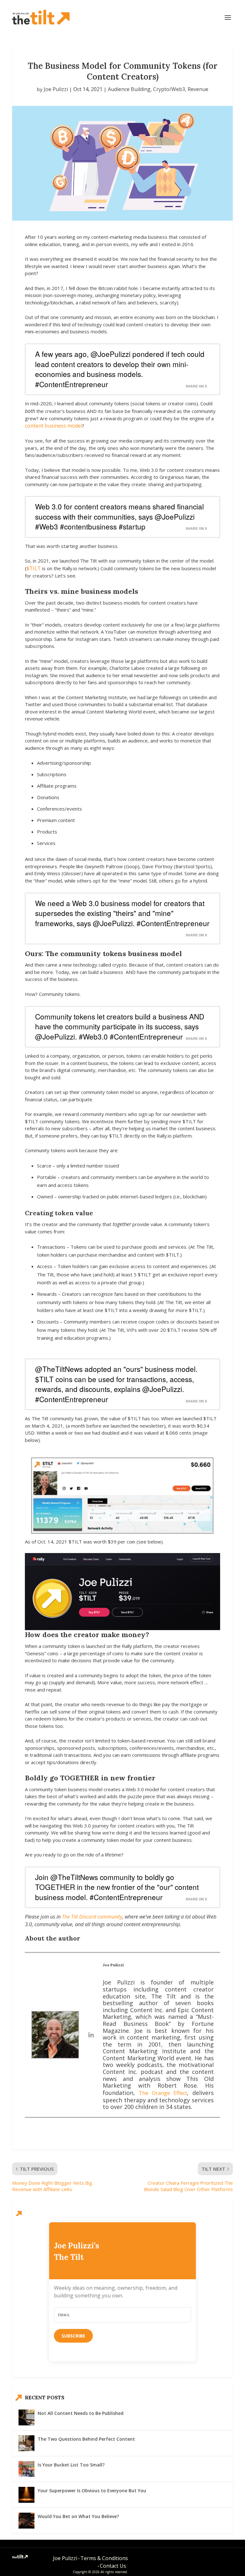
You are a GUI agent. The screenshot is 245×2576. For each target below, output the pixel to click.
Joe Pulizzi (56, 89)
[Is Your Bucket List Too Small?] (26, 2469)
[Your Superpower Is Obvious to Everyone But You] (26, 2495)
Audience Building (129, 89)
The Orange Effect (163, 2093)
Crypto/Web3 (169, 89)
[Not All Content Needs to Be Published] (26, 2417)
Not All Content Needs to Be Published (81, 2413)
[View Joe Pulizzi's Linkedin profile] (91, 2035)
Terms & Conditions (104, 2558)
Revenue (198, 89)
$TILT (34, 568)
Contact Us (113, 2566)
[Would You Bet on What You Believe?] (26, 2521)
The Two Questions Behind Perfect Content (86, 2439)
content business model (53, 426)
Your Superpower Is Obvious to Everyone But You (92, 2491)
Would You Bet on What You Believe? (78, 2516)
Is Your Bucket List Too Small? (71, 2465)
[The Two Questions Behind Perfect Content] (26, 2443)
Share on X (196, 386)
